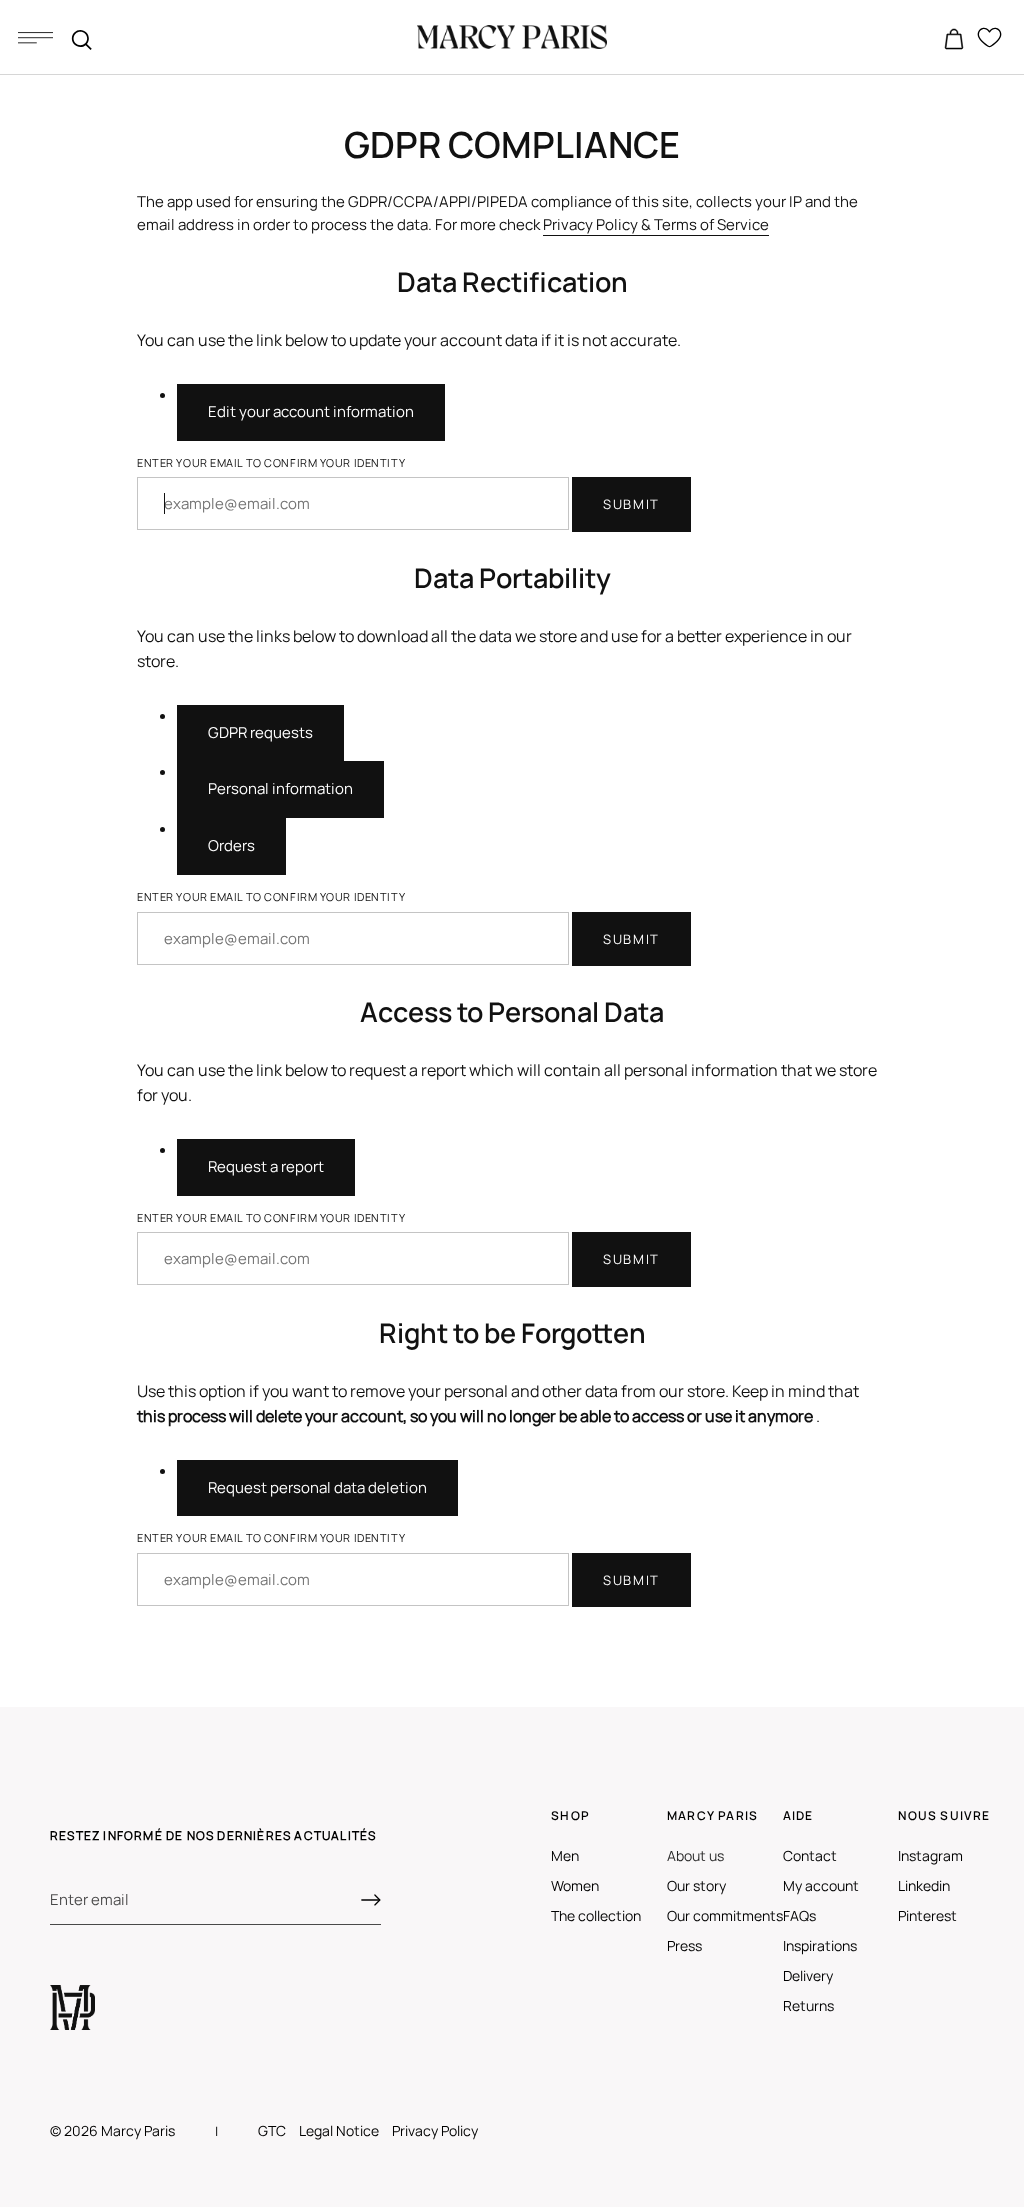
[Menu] (35, 37)
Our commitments (725, 1915)
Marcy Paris (138, 2130)
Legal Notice (339, 2130)
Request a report (266, 1166)
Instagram (930, 1855)
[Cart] (954, 40)
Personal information (280, 788)
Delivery (808, 1975)
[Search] (82, 40)
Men (565, 1855)
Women (575, 1885)
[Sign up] (371, 1900)
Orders (231, 845)
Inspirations (820, 1945)
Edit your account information (311, 411)
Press (684, 1945)
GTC (272, 2130)
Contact (810, 1855)
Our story (696, 1885)
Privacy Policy (435, 2130)
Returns (808, 2005)
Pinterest (927, 1915)
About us (695, 1855)
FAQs (799, 1915)
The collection (596, 1915)
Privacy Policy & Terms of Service (656, 224)
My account (821, 1885)
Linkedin (924, 1885)
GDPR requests (260, 732)
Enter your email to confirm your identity (271, 463)
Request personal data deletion (317, 1487)
